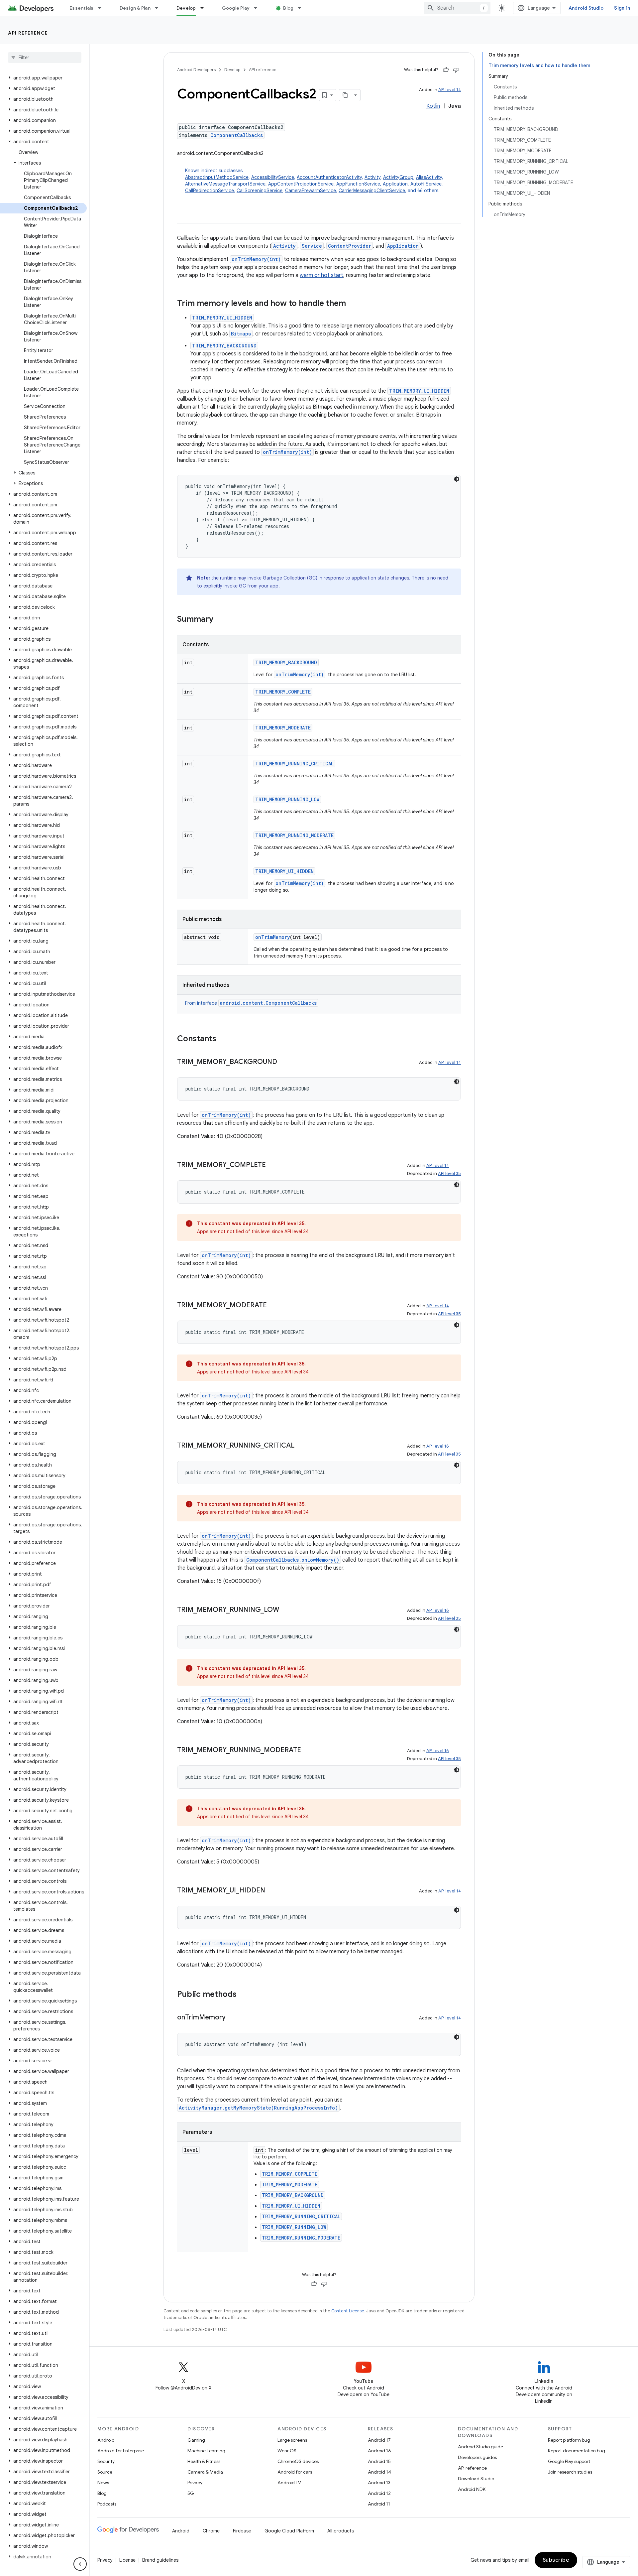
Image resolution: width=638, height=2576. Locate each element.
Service (312, 246)
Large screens (292, 2440)
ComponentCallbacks (237, 135)
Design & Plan (135, 8)
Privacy (195, 2483)
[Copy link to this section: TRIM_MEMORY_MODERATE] (273, 1306)
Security (106, 2461)
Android (106, 2440)
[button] (43, 78)
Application (395, 184)
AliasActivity (429, 177)
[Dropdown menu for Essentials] (103, 8)
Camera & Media (205, 2472)
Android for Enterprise (121, 2451)
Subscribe (556, 2560)
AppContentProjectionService (301, 184)
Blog (288, 8)
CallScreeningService (260, 191)
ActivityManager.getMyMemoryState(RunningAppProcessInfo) (258, 2108)
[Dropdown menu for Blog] (302, 8)
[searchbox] (45, 58)
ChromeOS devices (298, 2461)
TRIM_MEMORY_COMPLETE (283, 692)
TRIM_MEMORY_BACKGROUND (224, 346)
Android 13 (379, 2483)
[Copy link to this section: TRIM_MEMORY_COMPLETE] (272, 1165)
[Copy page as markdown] (345, 95)
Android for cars (295, 2472)
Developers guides (477, 2457)
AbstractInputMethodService (217, 177)
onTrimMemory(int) (256, 259)
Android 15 (379, 2461)
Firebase (242, 2531)
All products (341, 2531)
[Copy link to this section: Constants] (223, 1039)
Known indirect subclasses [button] (314, 181)
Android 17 (379, 2440)
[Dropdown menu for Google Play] (259, 8)
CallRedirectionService (210, 191)
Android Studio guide (480, 2447)
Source (105, 2472)
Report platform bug (569, 2440)
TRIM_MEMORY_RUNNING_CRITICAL (294, 764)
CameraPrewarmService (311, 191)
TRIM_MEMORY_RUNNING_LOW (287, 799)
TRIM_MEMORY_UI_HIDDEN (222, 318)
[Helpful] (446, 70)
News (103, 2483)
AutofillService (426, 184)
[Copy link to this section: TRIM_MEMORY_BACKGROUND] (284, 1062)
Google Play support (569, 2461)
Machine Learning (206, 2451)
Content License (348, 2311)
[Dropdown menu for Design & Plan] (159, 8)
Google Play (236, 8)
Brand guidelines (160, 2560)
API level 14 (450, 90)
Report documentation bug (577, 2451)
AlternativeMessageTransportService (225, 184)
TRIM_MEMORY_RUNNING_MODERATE (294, 835)
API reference (28, 33)
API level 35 (449, 1173)
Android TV (289, 2483)
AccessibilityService (273, 177)
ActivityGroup (398, 177)
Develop (186, 8)
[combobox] (457, 8)
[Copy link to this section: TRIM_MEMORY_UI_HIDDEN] (272, 1891)
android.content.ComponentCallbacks (268, 1003)
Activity (372, 177)
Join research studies (570, 2472)
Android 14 (379, 2472)
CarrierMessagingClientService (372, 191)
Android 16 (379, 2451)
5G (191, 2493)
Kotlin (433, 106)
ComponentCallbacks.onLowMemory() (293, 1560)
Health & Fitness (204, 2461)
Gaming (196, 2440)
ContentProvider (350, 246)
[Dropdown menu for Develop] (205, 8)
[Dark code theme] (457, 479)
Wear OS (287, 2451)
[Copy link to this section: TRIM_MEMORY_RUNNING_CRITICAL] (301, 1446)
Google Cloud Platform (289, 2531)
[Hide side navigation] (80, 2564)
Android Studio (586, 8)
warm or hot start (321, 275)
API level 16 (438, 1446)
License (127, 2560)
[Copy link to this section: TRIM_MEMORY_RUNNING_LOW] (286, 1610)
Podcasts (107, 2504)
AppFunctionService (358, 184)
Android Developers (196, 70)
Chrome (211, 2531)
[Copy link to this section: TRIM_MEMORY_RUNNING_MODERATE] (308, 1750)
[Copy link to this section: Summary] (220, 620)
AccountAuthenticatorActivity (329, 177)
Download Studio (476, 2479)
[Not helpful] (456, 70)
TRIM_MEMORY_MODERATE (283, 728)
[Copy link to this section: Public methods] (243, 1995)
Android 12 (379, 2493)
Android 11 (379, 2504)
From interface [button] (251, 1003)
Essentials (82, 8)
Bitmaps (241, 334)
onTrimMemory (272, 937)
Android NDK (472, 2489)
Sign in (622, 8)
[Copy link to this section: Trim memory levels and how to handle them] (353, 304)
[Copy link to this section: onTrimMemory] (232, 2018)
